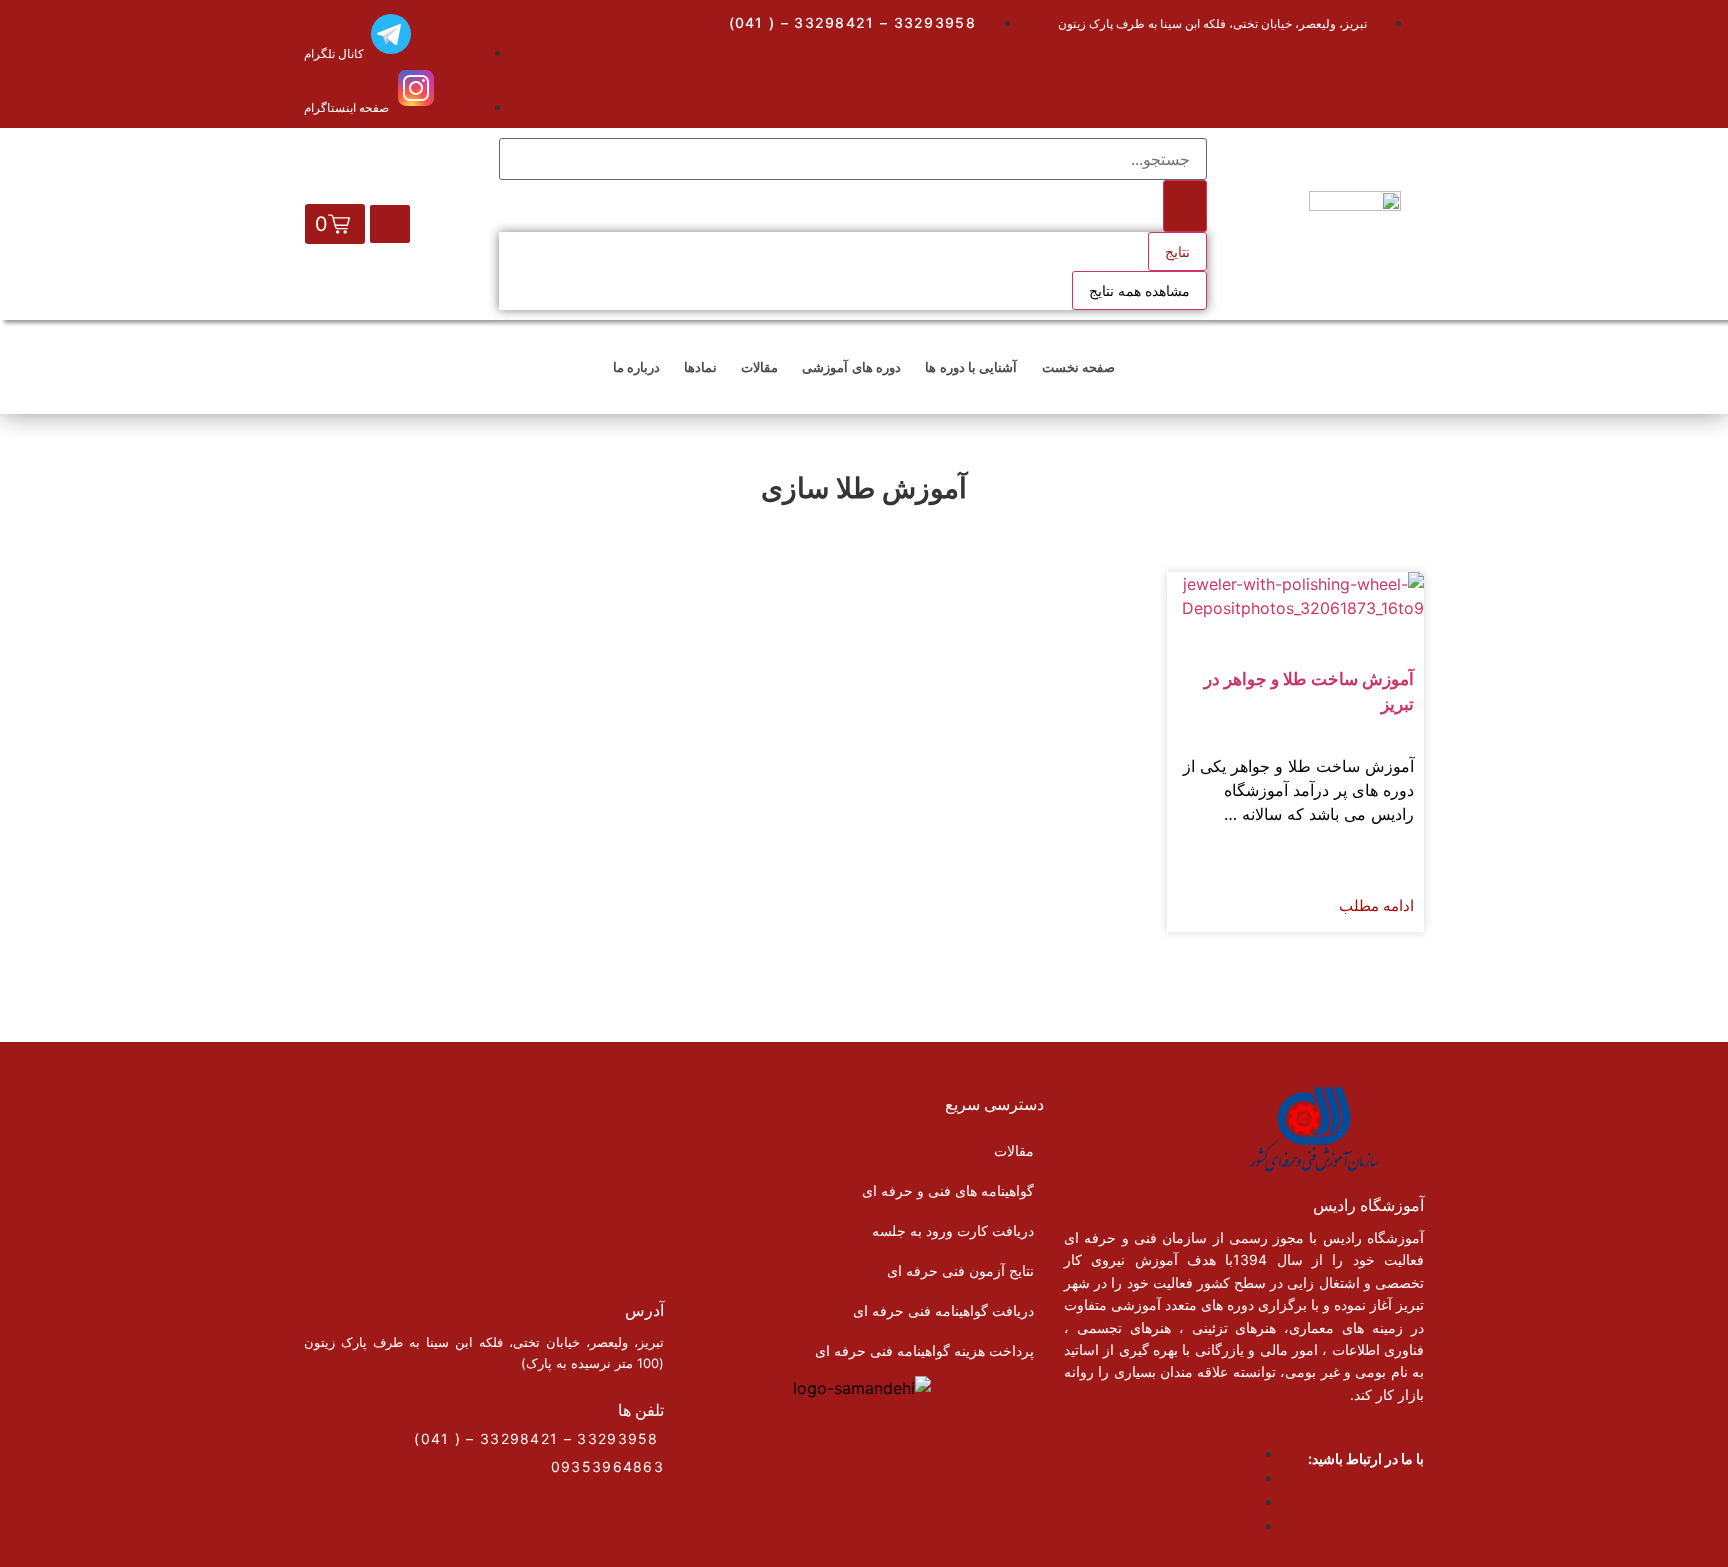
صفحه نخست (1078, 367)
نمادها (700, 367)
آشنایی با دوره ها (971, 367)
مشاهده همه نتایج (1139, 290)
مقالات (759, 367)
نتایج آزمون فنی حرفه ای (960, 1270)
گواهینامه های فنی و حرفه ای (948, 1190)
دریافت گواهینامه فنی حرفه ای (943, 1310)
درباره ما (636, 367)
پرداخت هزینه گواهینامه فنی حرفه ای (924, 1350)
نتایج (1177, 251)
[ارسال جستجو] (1185, 206)
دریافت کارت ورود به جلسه (953, 1230)
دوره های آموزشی (851, 367)
